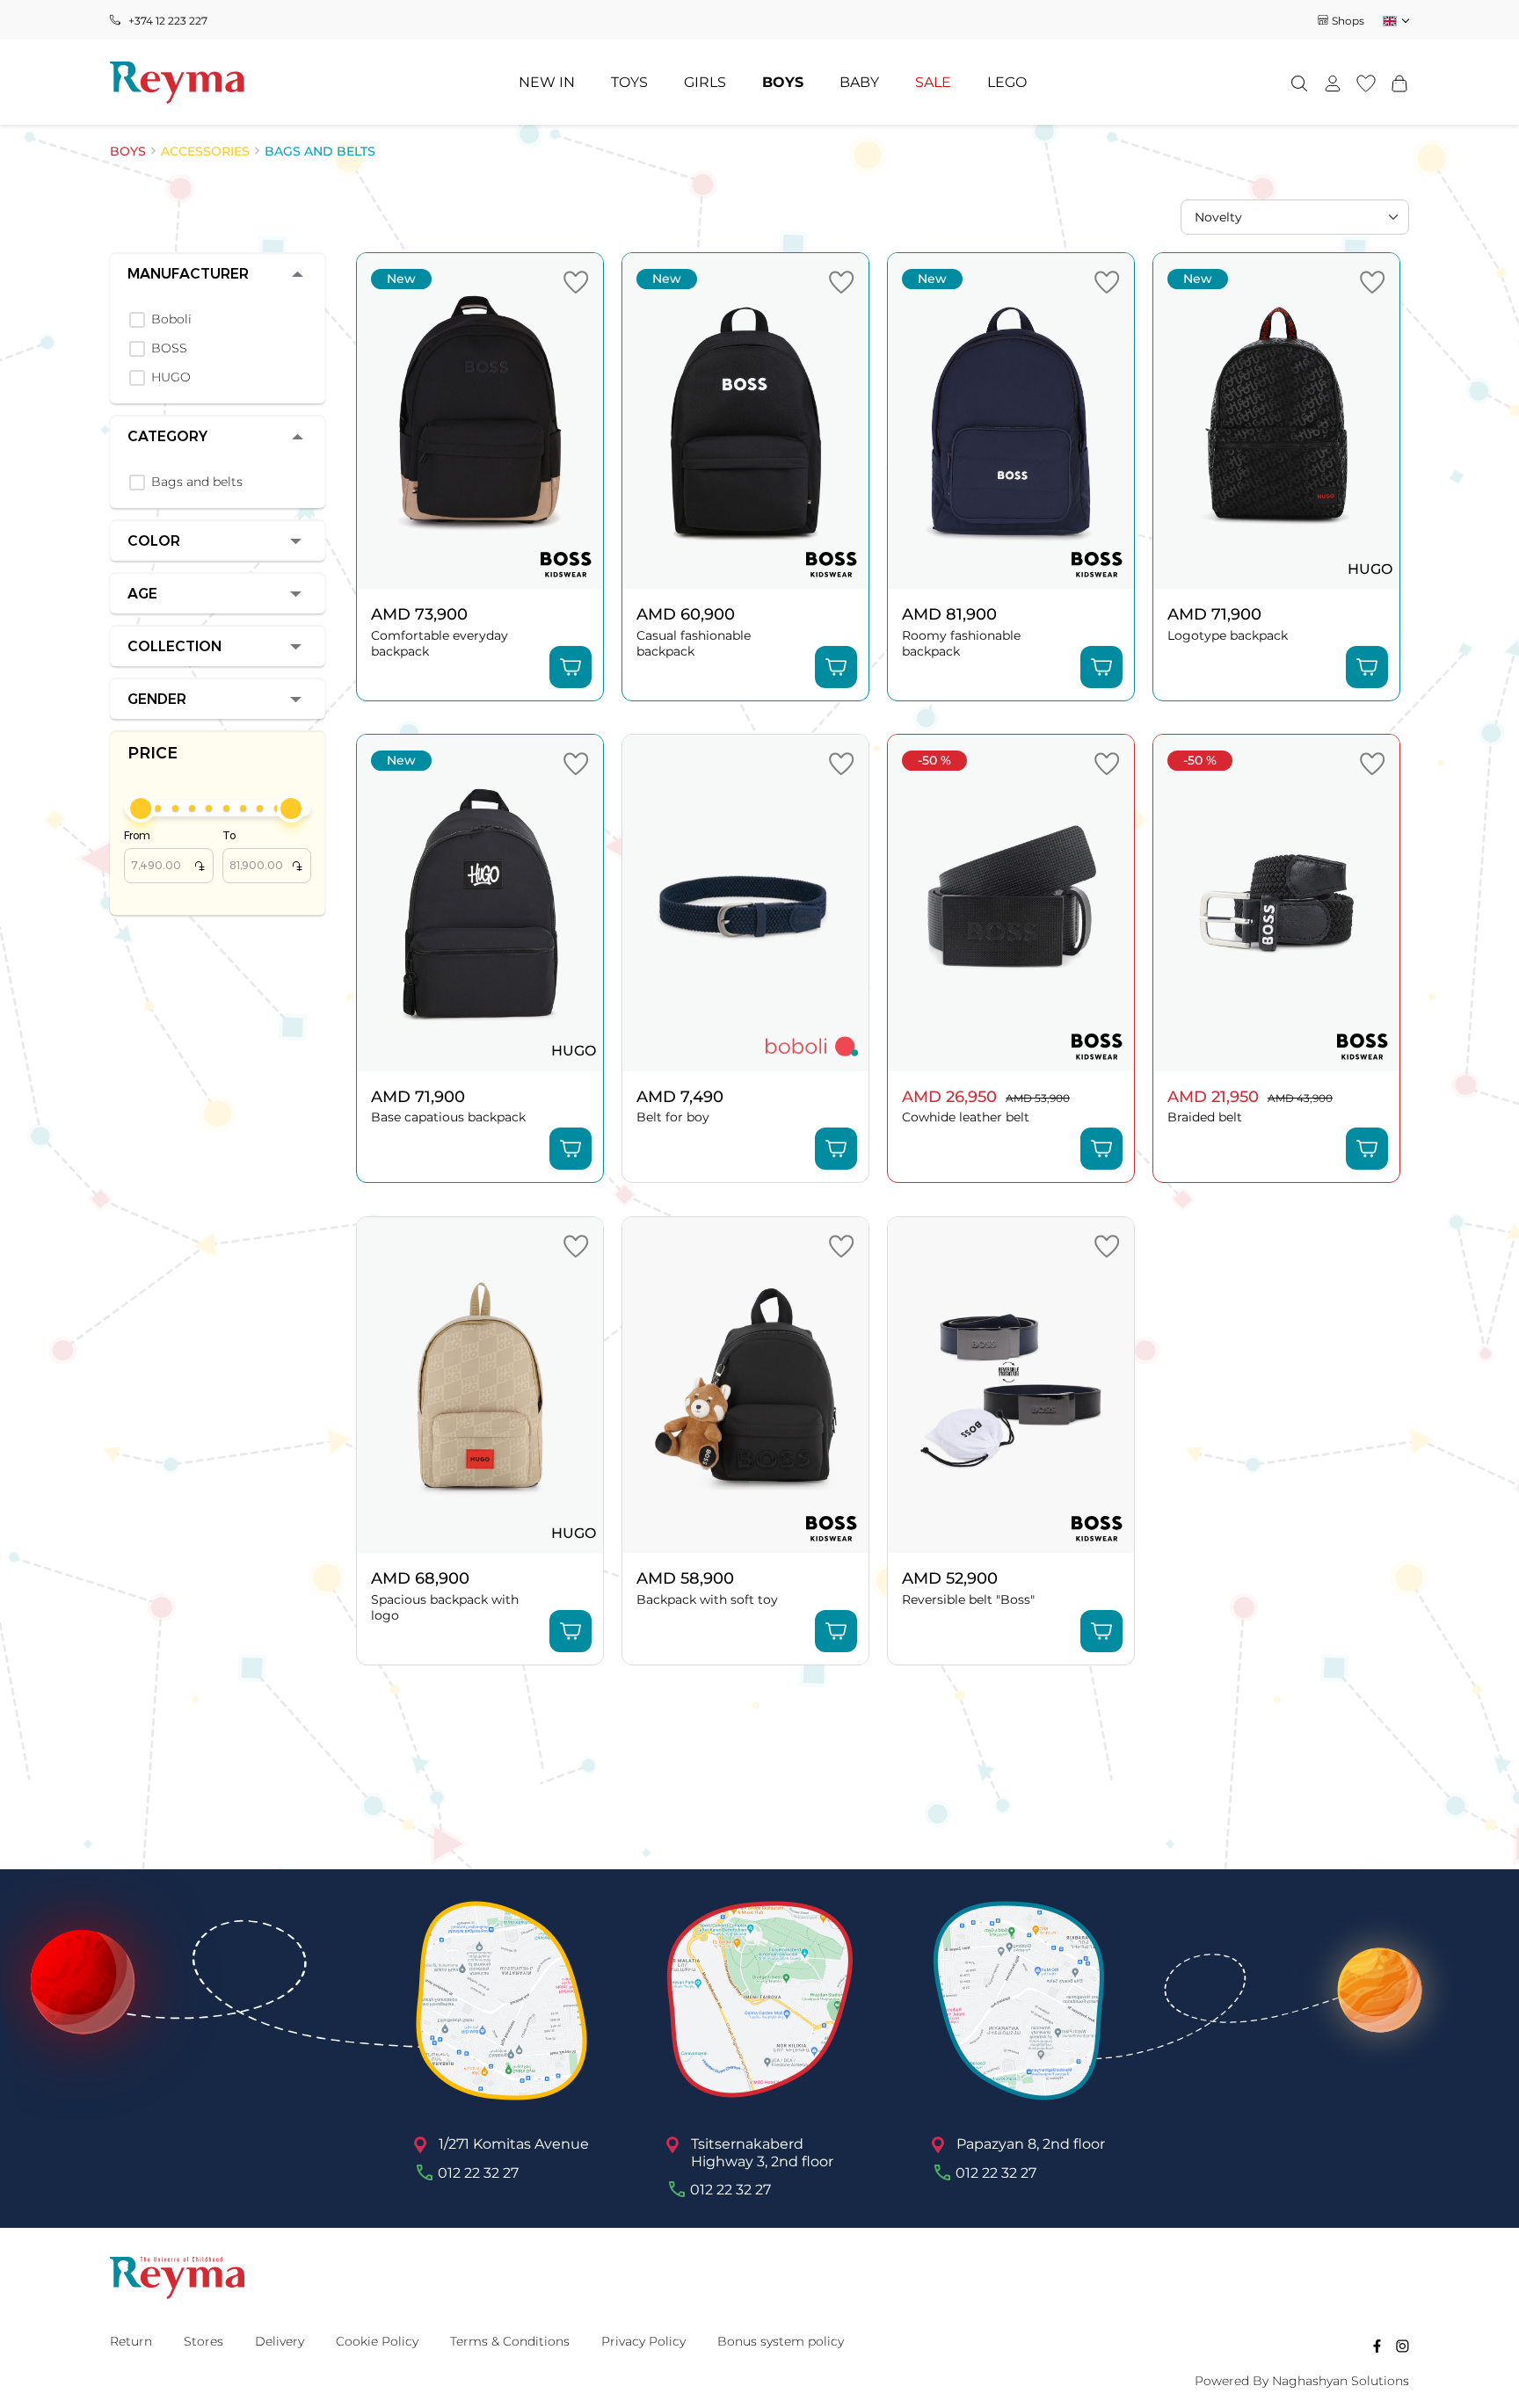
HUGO (171, 377)
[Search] (1299, 82)
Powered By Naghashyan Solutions (1302, 2381)
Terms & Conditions (510, 2341)
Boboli (171, 319)
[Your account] (1333, 82)
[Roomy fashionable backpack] (1011, 421)
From (164, 852)
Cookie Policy (377, 2341)
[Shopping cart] (1399, 82)
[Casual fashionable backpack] (745, 421)
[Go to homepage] (177, 83)
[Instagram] (1403, 2345)
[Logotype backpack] (1276, 421)
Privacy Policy (643, 2341)
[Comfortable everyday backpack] (480, 421)
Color (154, 541)
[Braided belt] (1276, 903)
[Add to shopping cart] (571, 667)
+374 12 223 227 (168, 21)
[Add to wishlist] (576, 282)
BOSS (169, 348)
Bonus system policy (781, 2341)
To (262, 852)
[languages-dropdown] (1395, 21)
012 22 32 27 (478, 2173)
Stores (204, 2341)
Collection (174, 646)
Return (131, 2341)
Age (142, 594)
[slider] (141, 809)
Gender (157, 699)
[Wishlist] (1366, 82)
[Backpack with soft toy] (745, 1385)
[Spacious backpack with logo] (480, 1385)
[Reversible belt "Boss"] (1011, 1385)
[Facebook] (1377, 2345)
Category (167, 436)
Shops (1348, 21)
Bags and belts (197, 482)
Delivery (280, 2341)
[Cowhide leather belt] (1011, 903)
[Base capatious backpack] (480, 903)
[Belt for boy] (745, 903)
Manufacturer (188, 274)
